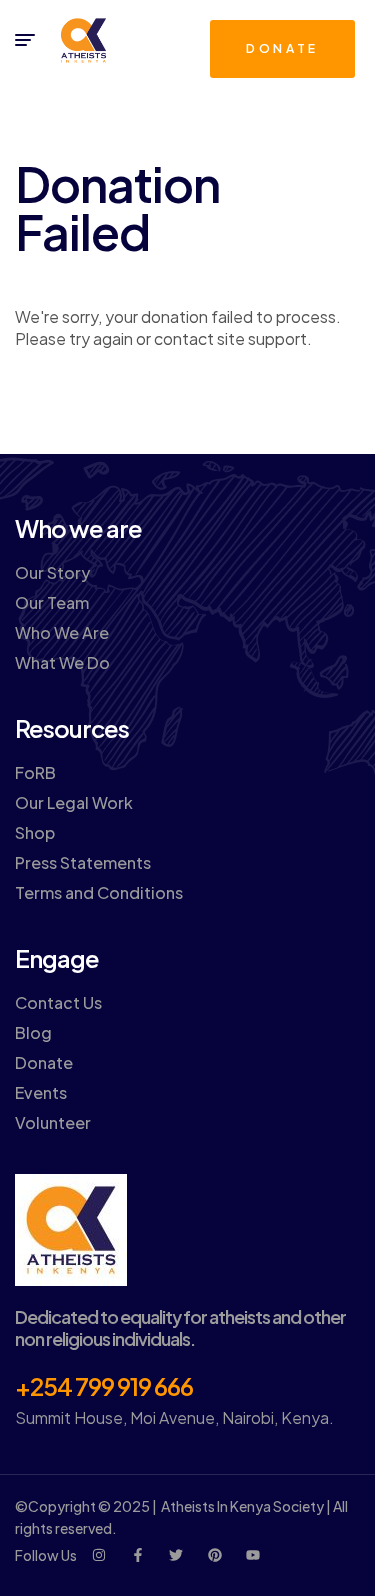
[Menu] (25, 40)
